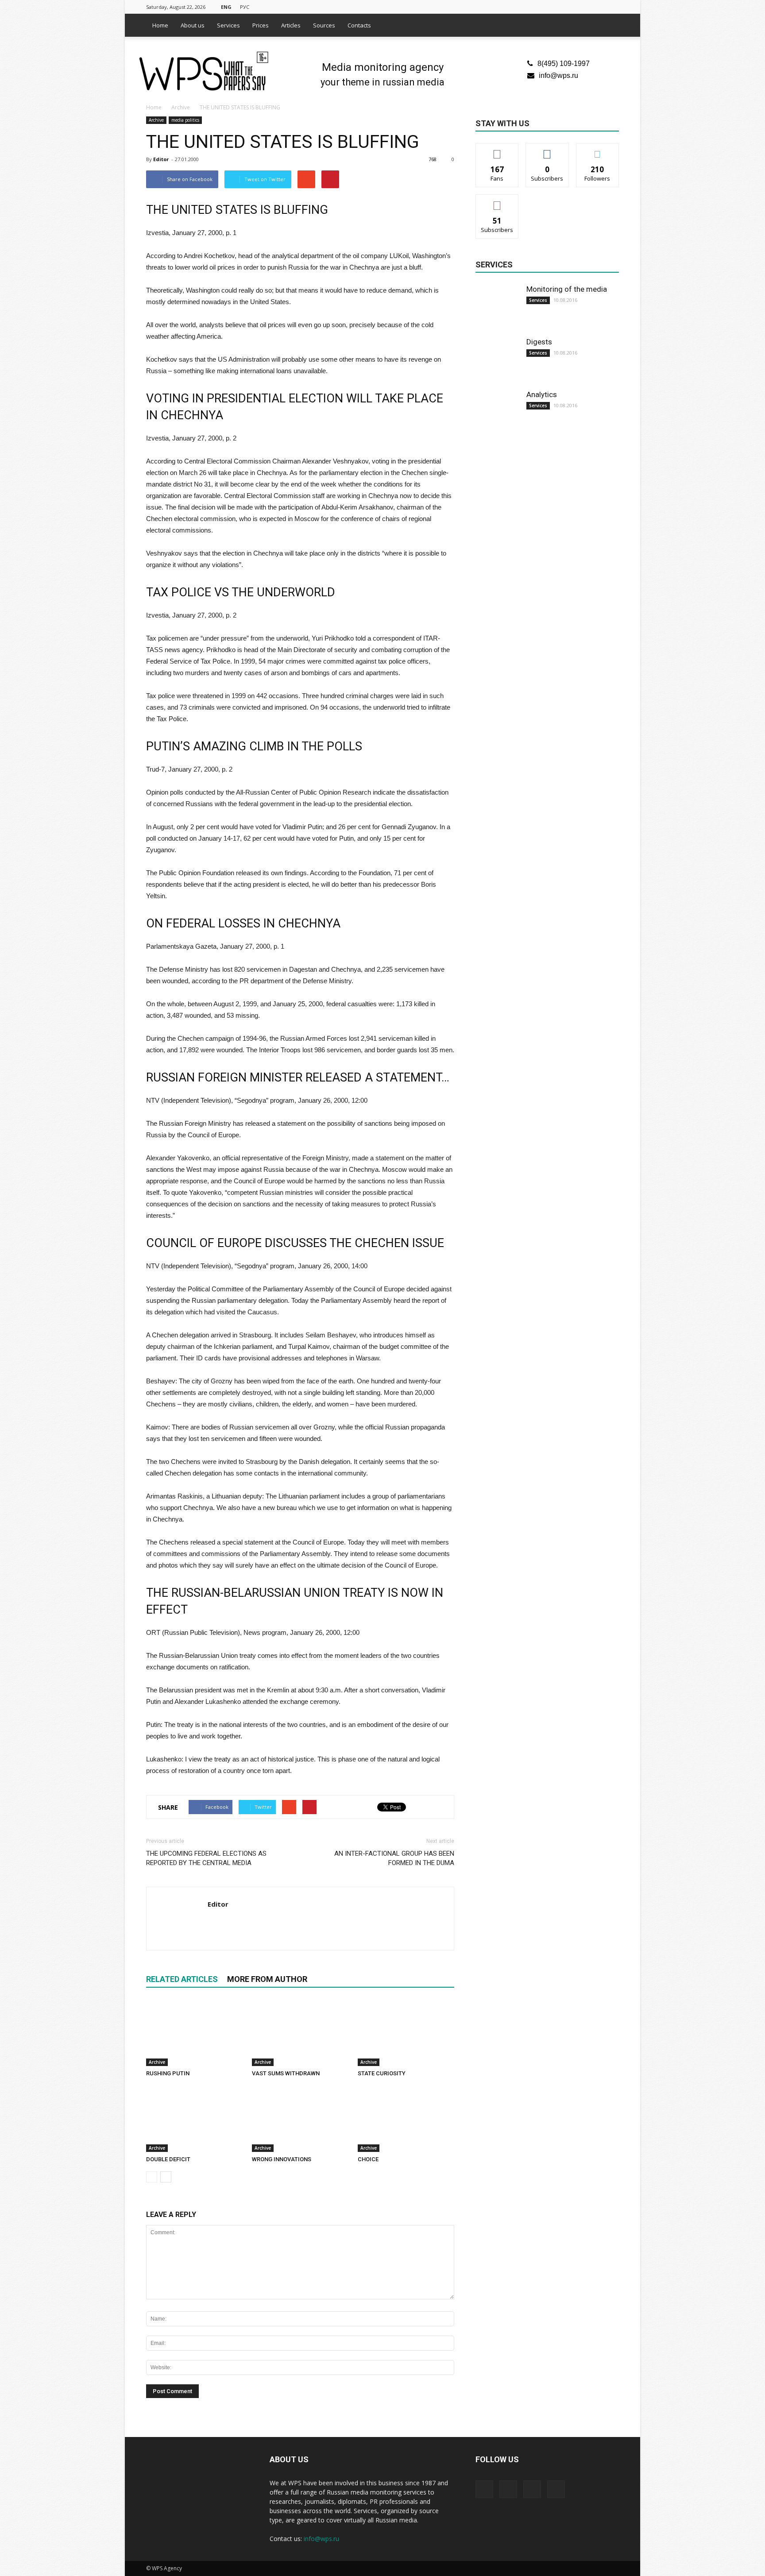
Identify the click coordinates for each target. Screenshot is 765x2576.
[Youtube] (612, 6)
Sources (324, 25)
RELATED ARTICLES (182, 1979)
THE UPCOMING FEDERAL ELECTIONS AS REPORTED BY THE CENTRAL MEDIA (206, 1858)
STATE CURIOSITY (382, 2073)
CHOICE (368, 2159)
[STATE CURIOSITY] (406, 2033)
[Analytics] (498, 412)
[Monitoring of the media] (498, 306)
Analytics (542, 394)
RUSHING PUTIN (168, 2073)
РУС (245, 7)
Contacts (359, 25)
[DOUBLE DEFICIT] (194, 2119)
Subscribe (497, 201)
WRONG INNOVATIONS (282, 2159)
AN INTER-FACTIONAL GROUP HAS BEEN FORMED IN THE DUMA (394, 1858)
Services (228, 25)
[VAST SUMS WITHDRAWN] (300, 2033)
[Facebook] (568, 6)
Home (160, 25)
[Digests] (498, 359)
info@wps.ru (558, 75)
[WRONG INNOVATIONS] (300, 2119)
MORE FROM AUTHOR (267, 1979)
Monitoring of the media (567, 289)
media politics (185, 120)
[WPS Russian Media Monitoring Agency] (204, 72)
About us (193, 25)
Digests (539, 342)
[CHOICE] (406, 2119)
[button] (608, 25)
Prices (261, 25)
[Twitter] (583, 6)
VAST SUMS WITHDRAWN (286, 2073)
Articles (291, 25)
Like (497, 150)
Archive (156, 120)
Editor (161, 159)
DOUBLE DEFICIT (168, 2159)
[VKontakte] (598, 6)
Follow (547, 150)
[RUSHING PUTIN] (194, 2033)
